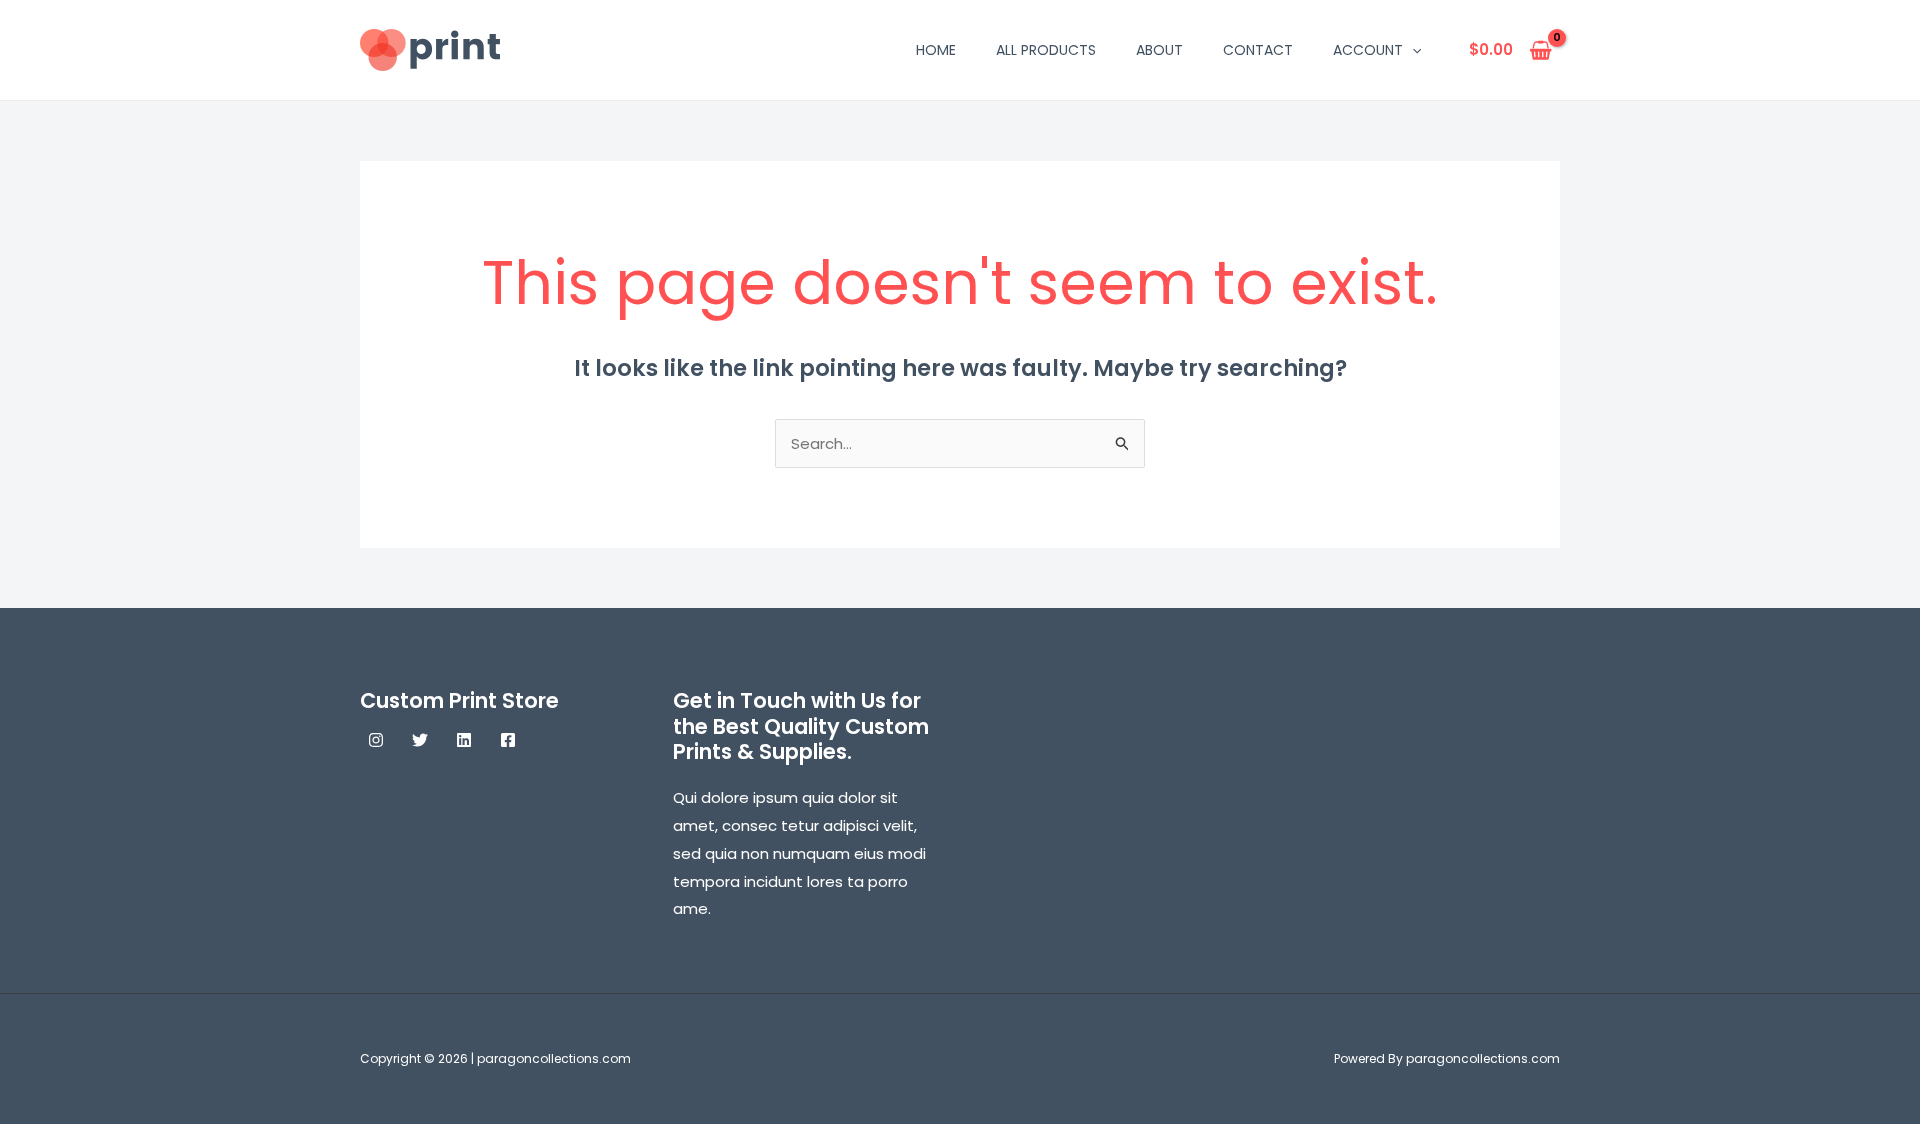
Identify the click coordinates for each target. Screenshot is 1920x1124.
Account (1368, 50)
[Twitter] (420, 740)
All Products (1046, 50)
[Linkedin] (464, 740)
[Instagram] (376, 740)
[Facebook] (508, 740)
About (1159, 50)
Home (936, 50)
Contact (1258, 50)
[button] (1412, 50)
